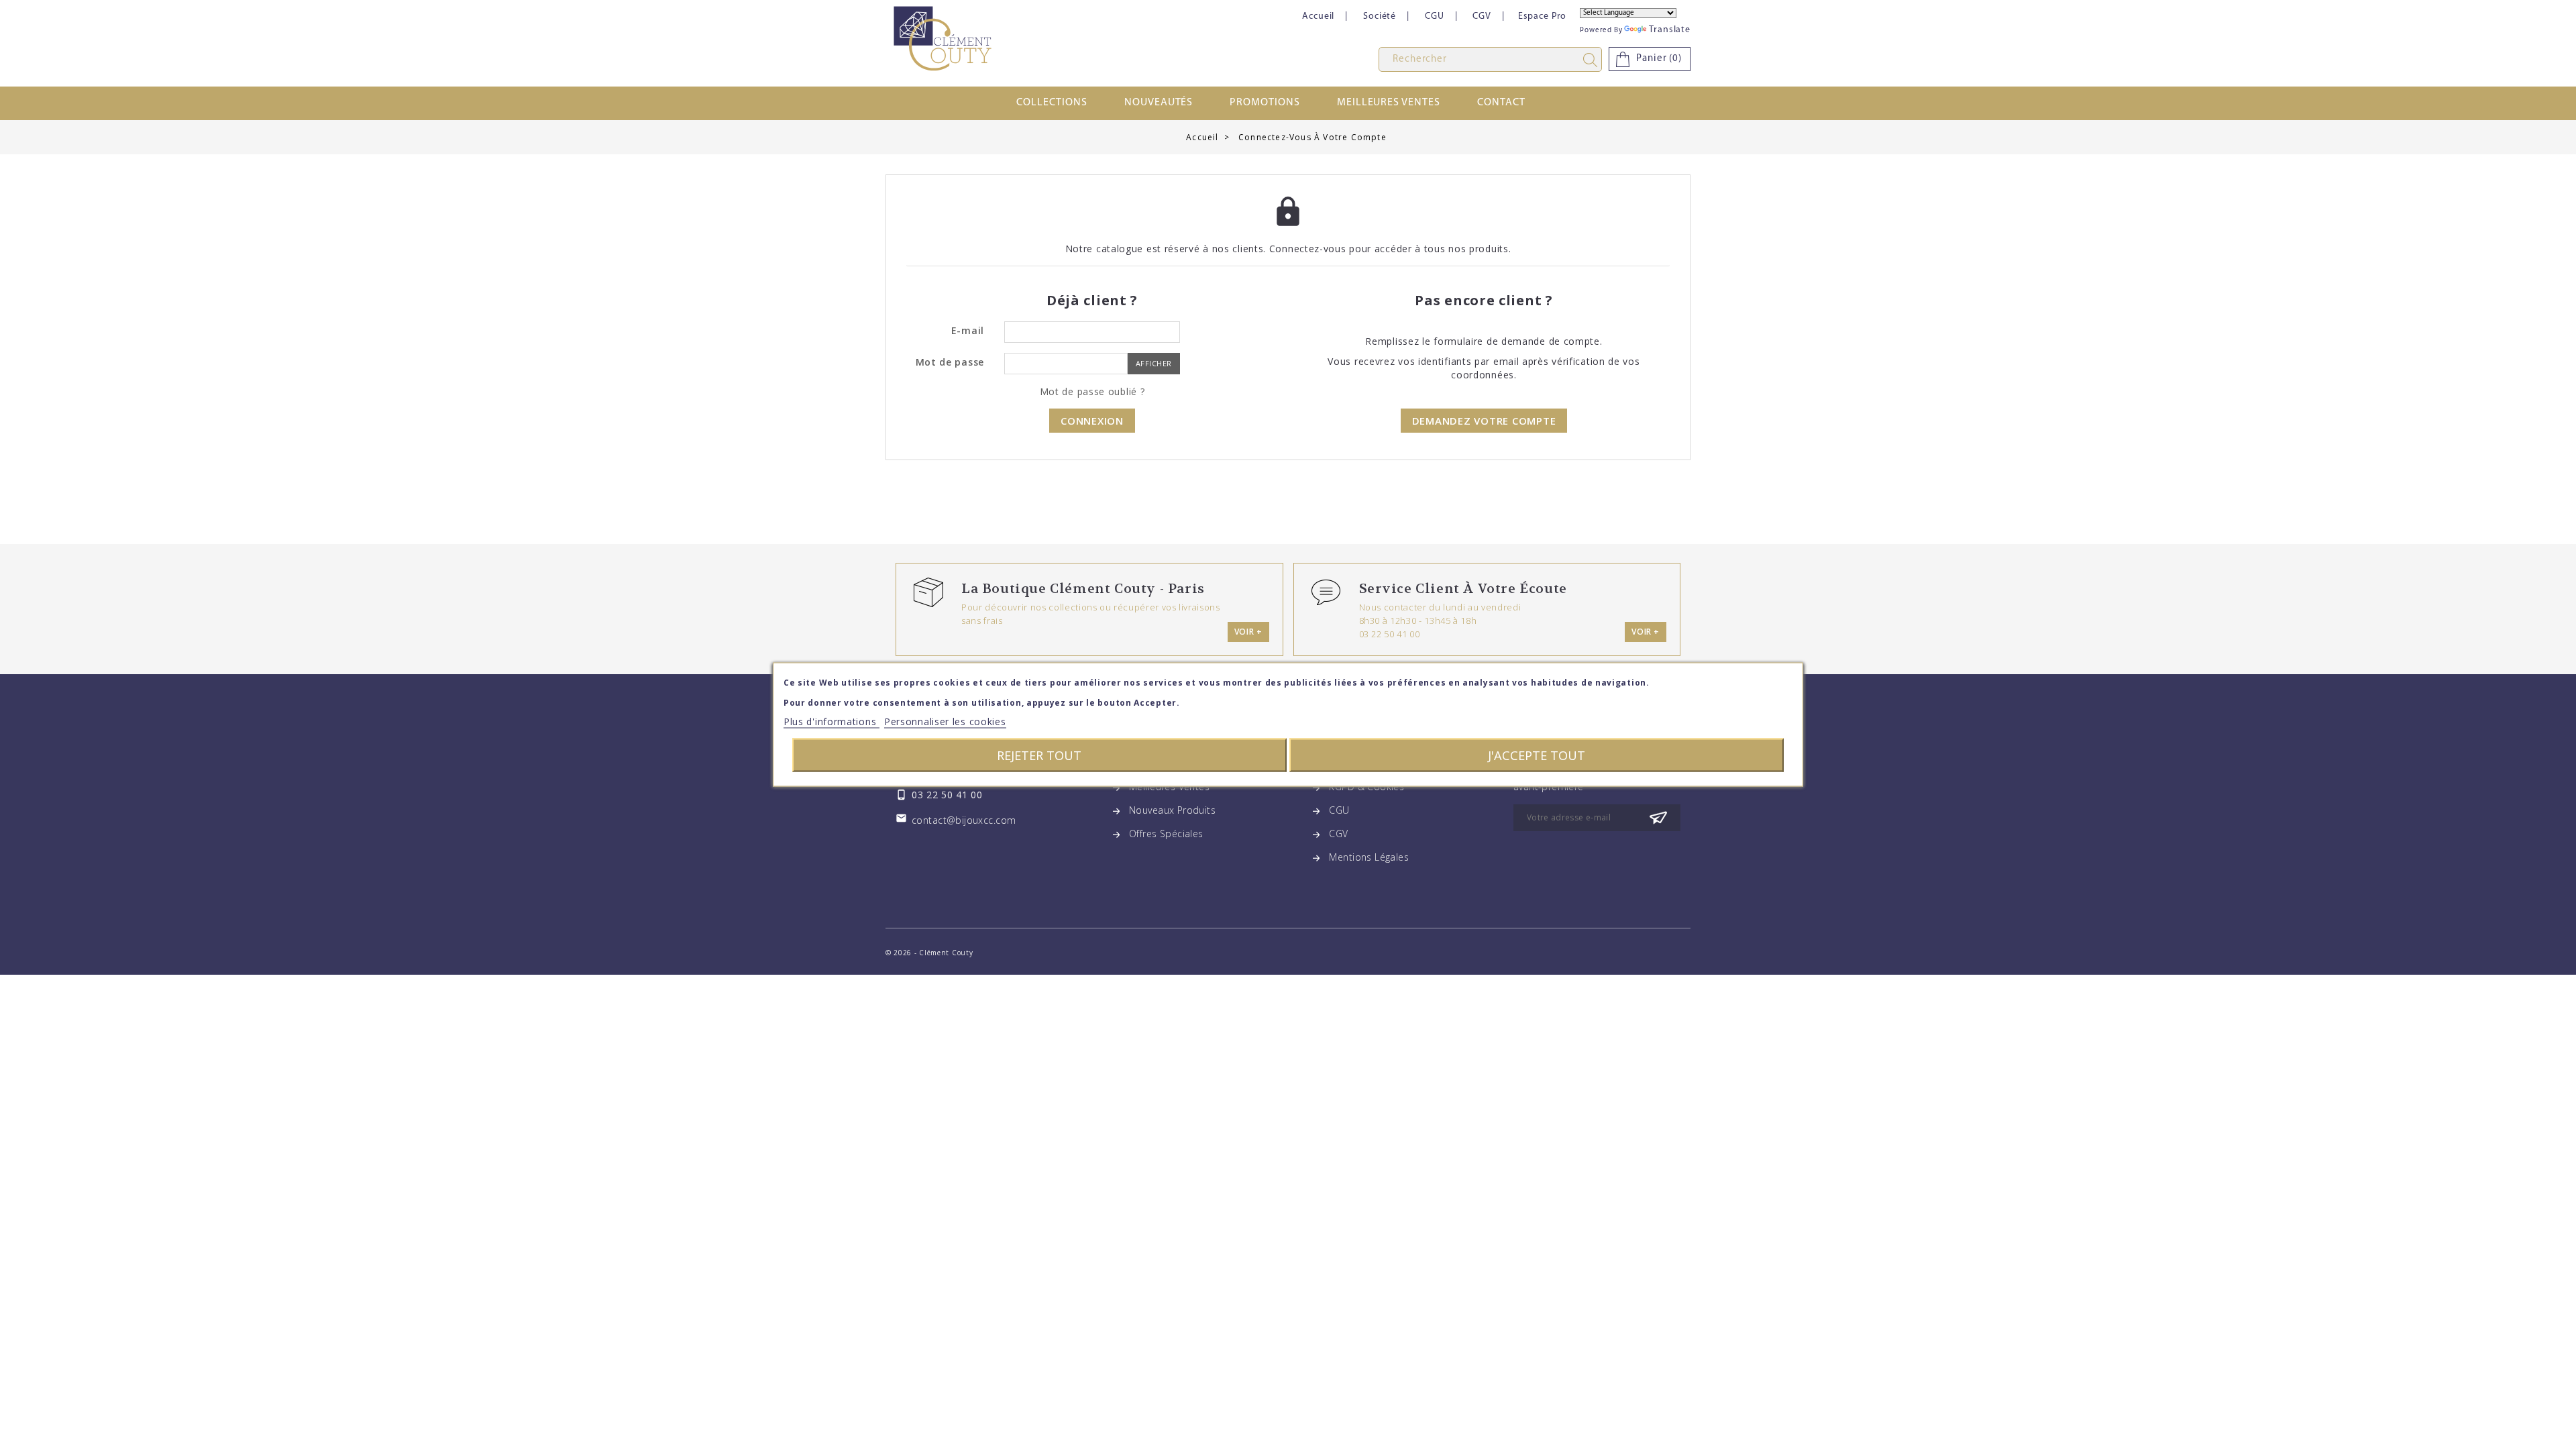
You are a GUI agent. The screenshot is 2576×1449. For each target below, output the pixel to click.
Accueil (1318, 16)
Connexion (1092, 421)
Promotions (1265, 103)
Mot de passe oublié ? (1092, 391)
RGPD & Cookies (1366, 787)
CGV (1482, 16)
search (1593, 60)
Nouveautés (1159, 103)
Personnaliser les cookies (945, 721)
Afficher (1154, 363)
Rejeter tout (1039, 755)
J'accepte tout (1537, 755)
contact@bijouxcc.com (964, 820)
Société (1380, 16)
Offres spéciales (1166, 834)
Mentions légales (1369, 857)
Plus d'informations (831, 721)
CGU (1435, 16)
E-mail (968, 330)
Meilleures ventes (1389, 103)
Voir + (1248, 632)
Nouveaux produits (1172, 810)
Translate (1670, 30)
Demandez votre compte (1484, 421)
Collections (1052, 103)
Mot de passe (950, 362)
